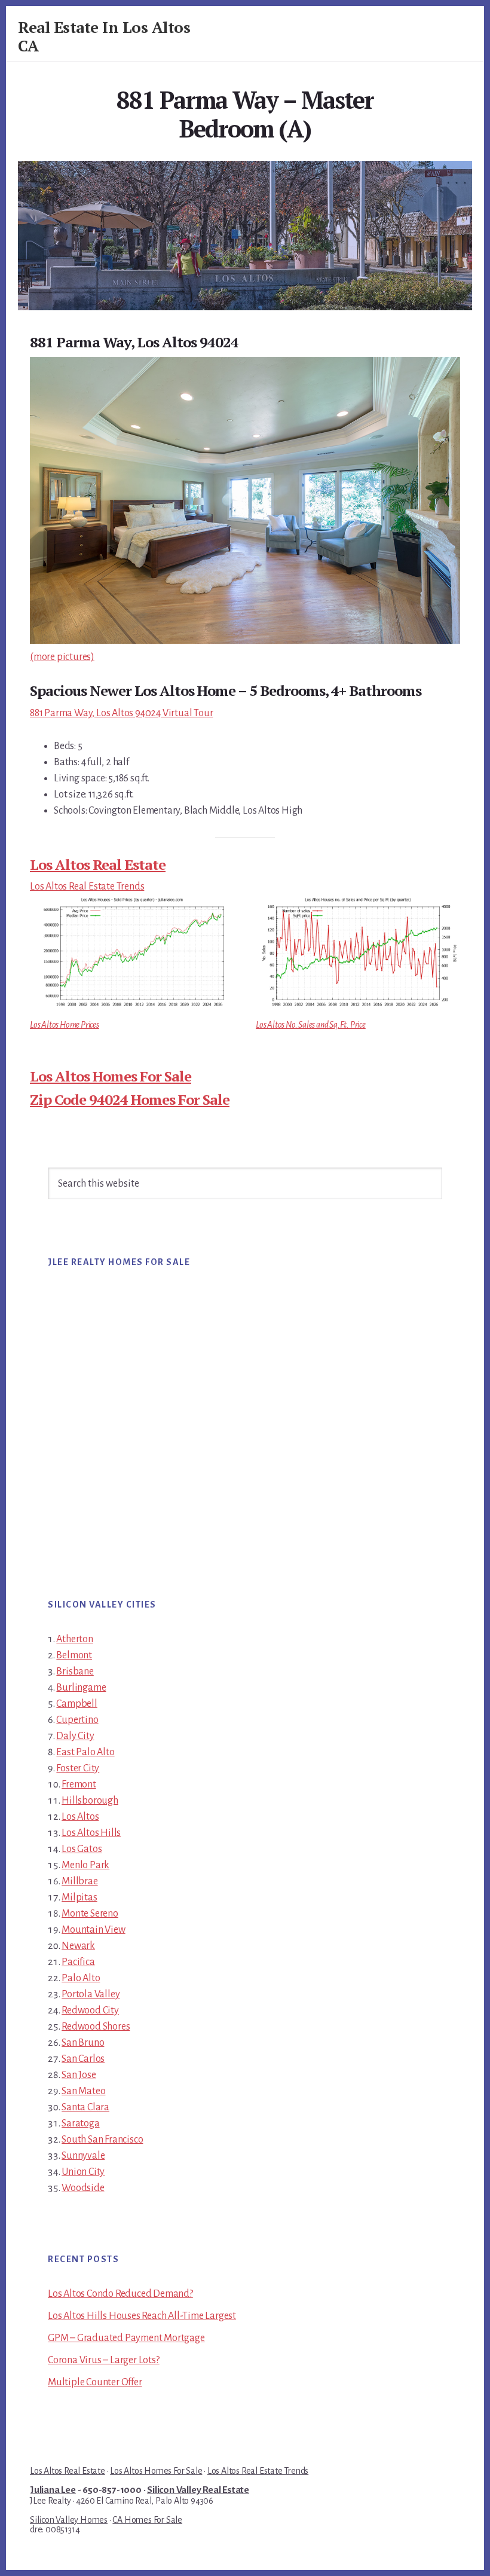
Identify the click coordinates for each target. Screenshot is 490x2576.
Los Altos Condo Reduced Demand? (120, 2294)
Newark (78, 1946)
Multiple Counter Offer (95, 2382)
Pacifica (78, 1962)
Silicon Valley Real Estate (198, 2490)
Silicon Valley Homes (69, 2520)
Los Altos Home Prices (65, 1025)
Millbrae (79, 1881)
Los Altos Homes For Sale (111, 1076)
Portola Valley (91, 1994)
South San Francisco (102, 2140)
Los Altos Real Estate (98, 864)
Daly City (75, 1736)
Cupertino (77, 1720)
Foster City (78, 1768)
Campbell (76, 1704)
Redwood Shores (96, 2027)
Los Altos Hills (91, 1833)
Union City (83, 2172)
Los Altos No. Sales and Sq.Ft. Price (311, 1025)
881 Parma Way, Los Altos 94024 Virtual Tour (121, 713)
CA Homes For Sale (147, 2520)
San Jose (79, 2075)
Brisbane (75, 1672)
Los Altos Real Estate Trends (87, 887)
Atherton (74, 1639)
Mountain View (93, 1930)
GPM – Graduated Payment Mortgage (126, 2338)
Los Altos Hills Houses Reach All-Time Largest (142, 2316)
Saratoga (80, 2123)
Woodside (83, 2188)
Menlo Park (85, 1865)
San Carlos (83, 2059)
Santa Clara (85, 2107)
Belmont (74, 1655)
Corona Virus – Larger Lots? (104, 2360)
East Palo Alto (85, 1752)
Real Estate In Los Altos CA (104, 36)
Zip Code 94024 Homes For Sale (130, 1099)
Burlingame (81, 1688)
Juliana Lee (53, 2490)
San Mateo (83, 2091)
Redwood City (90, 2010)
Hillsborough (90, 1801)
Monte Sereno (90, 1914)
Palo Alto (81, 1978)
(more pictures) (62, 657)
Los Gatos (82, 1849)
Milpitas (79, 1897)
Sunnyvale (83, 2156)
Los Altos (80, 1817)
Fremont (79, 1784)
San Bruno (83, 2043)
